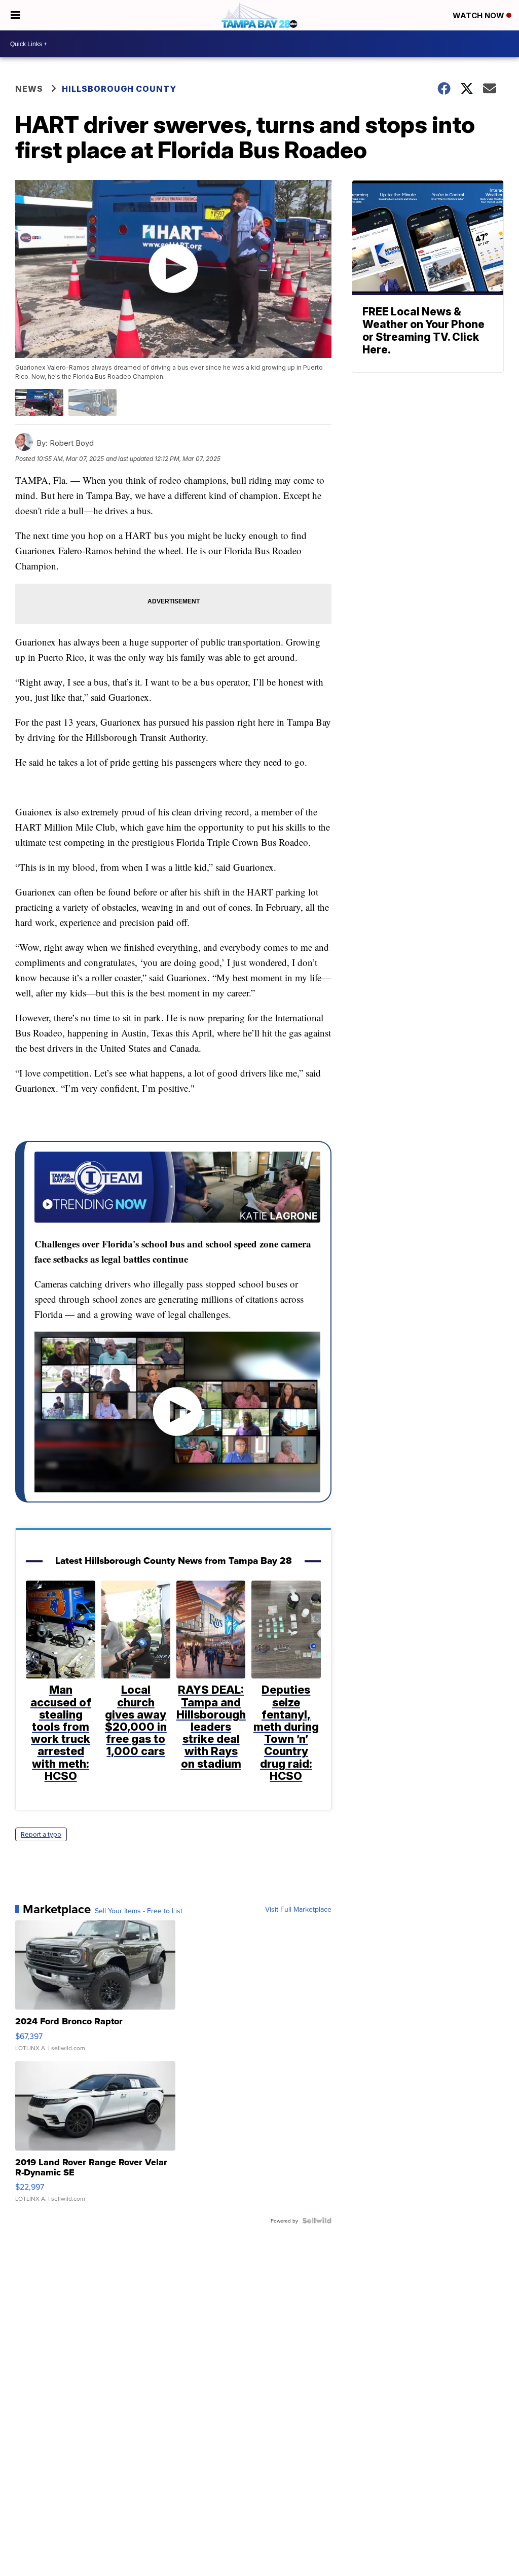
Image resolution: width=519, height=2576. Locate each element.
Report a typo (41, 1834)
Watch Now (479, 15)
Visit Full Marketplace (298, 1909)
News (29, 89)
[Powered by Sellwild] (317, 2221)
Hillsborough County (119, 89)
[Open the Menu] (15, 15)
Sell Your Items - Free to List (139, 1911)
